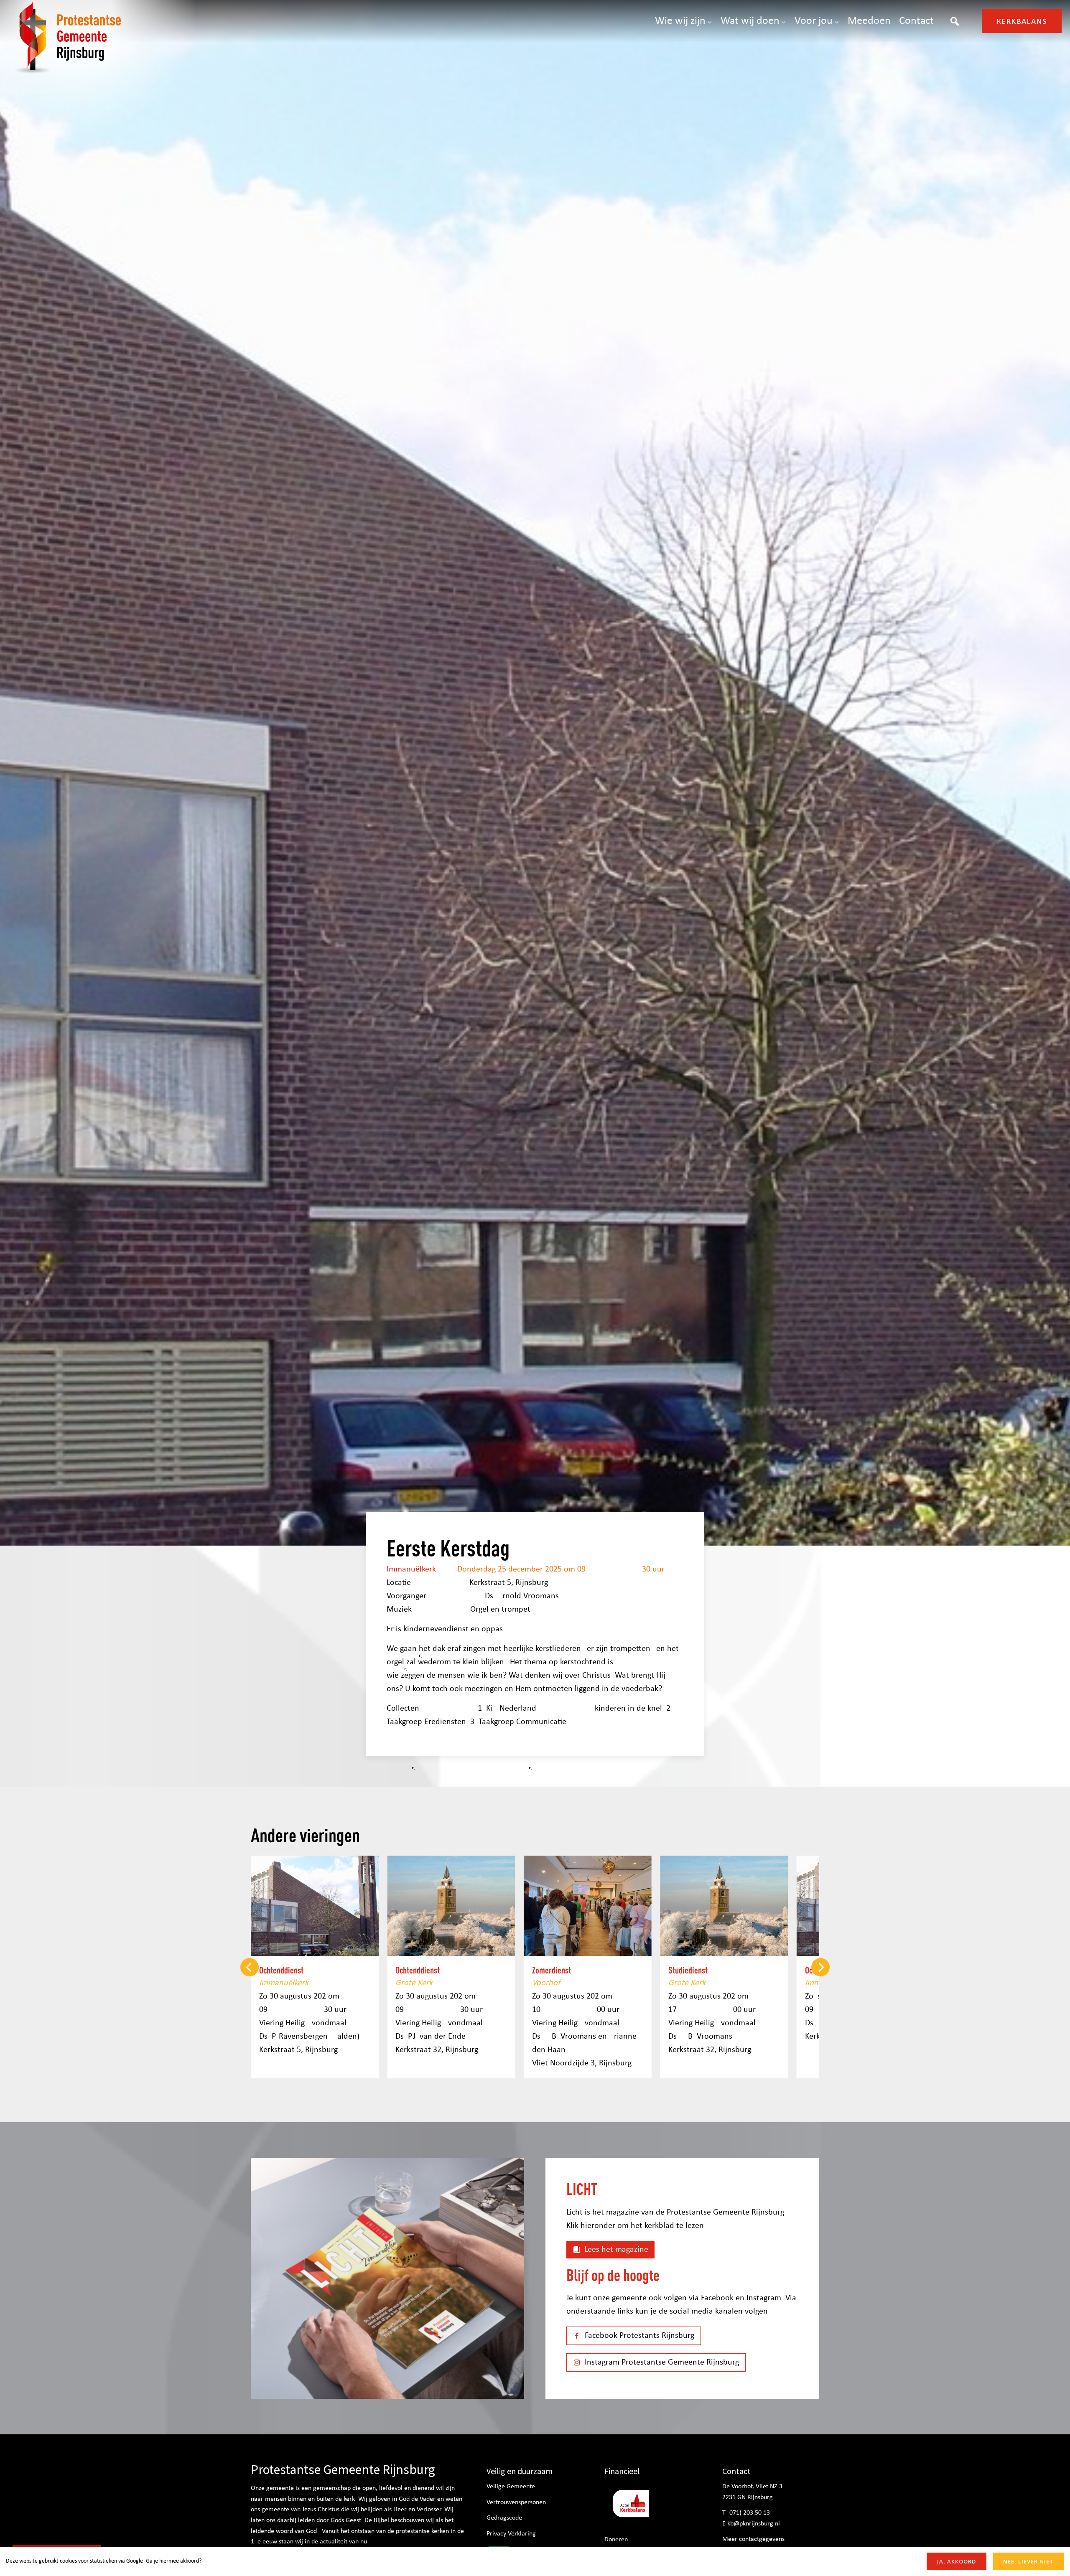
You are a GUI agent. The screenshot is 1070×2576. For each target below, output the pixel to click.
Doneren (616, 2540)
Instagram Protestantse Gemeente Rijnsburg (662, 2362)
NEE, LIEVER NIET (1028, 2561)
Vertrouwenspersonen (516, 2502)
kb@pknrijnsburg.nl (754, 2524)
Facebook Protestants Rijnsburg (639, 2336)
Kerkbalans (1022, 21)
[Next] (820, 1967)
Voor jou (814, 21)
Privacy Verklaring (511, 2534)
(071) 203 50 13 (749, 2513)
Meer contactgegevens (753, 2539)
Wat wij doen (750, 21)
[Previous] (250, 1967)
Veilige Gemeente (511, 2487)
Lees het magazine (616, 2250)
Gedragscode (504, 2518)
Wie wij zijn (680, 21)
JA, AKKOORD (957, 2561)
